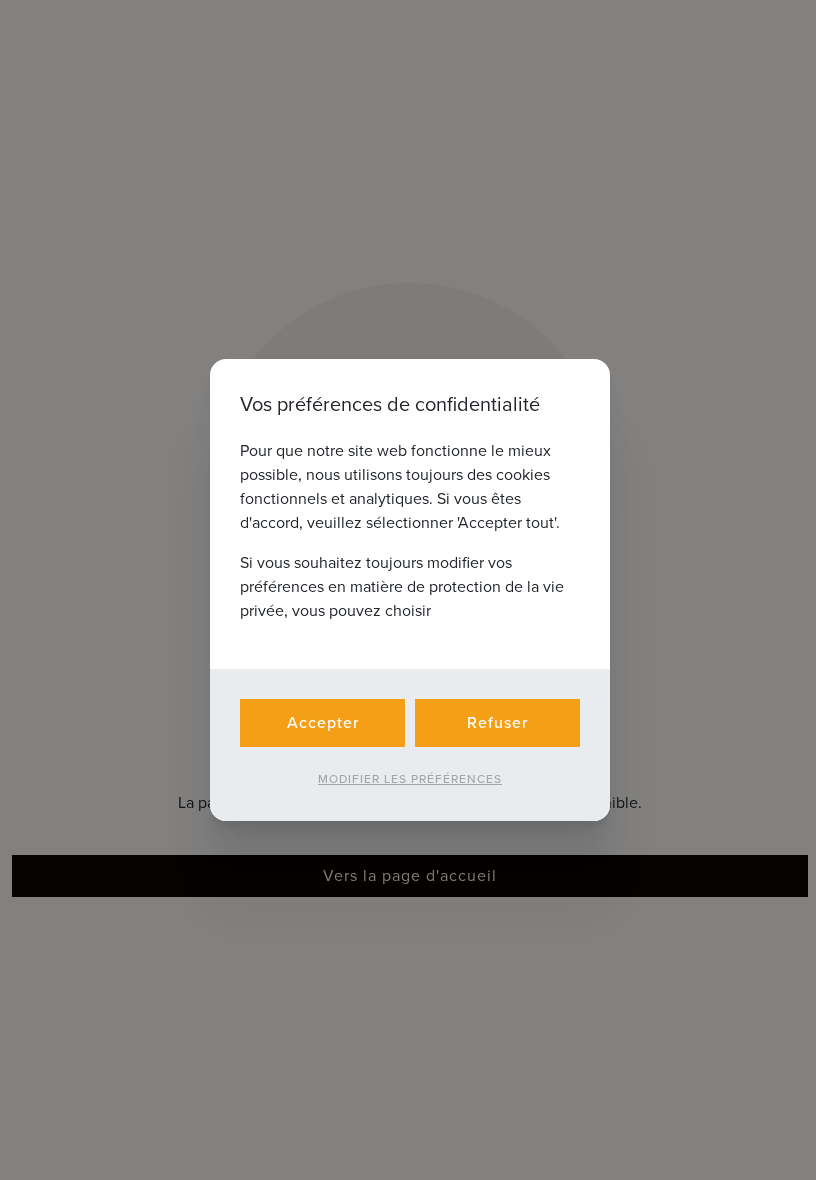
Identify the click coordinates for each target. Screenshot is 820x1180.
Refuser (497, 722)
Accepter (323, 722)
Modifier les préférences (410, 779)
